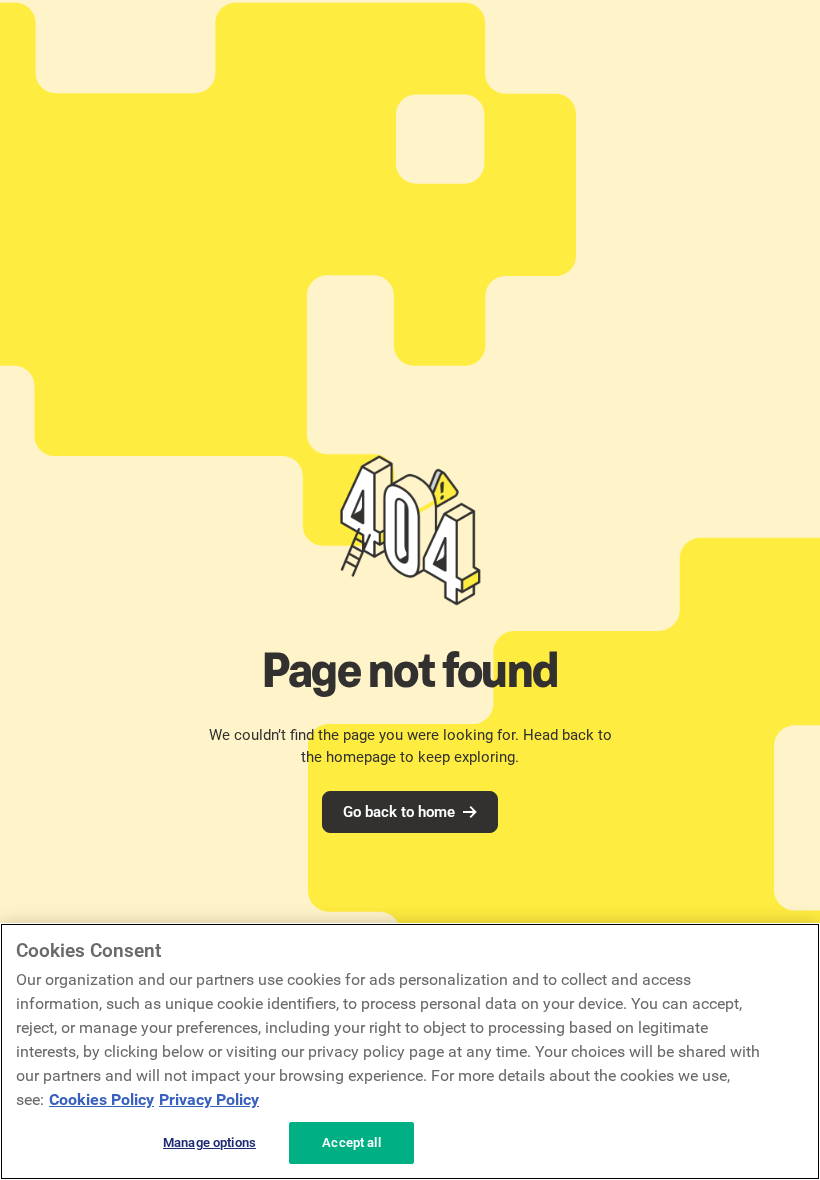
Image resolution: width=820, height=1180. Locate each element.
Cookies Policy (101, 1099)
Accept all (351, 1142)
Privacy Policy (209, 1099)
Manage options (209, 1142)
